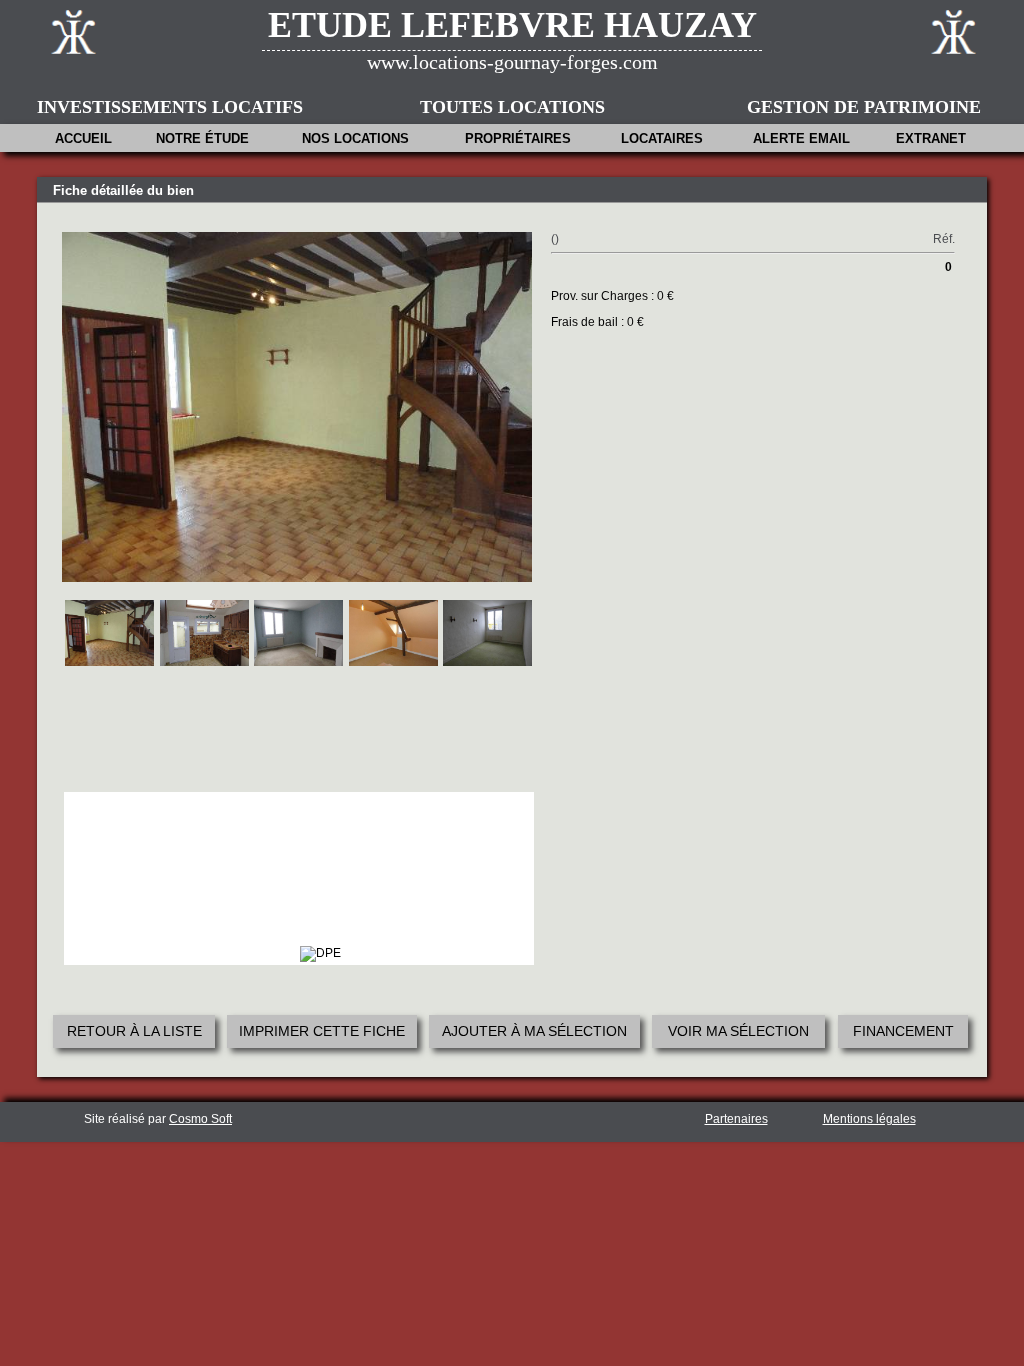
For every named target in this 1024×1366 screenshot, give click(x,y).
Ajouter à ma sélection (534, 1031)
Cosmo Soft (200, 1119)
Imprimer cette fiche (322, 1031)
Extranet (931, 138)
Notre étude (202, 138)
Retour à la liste (134, 1031)
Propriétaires (518, 138)
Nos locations (355, 138)
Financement (903, 1031)
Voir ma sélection (738, 1031)
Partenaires (736, 1119)
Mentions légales (869, 1119)
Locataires (662, 138)
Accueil (83, 138)
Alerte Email (801, 138)
